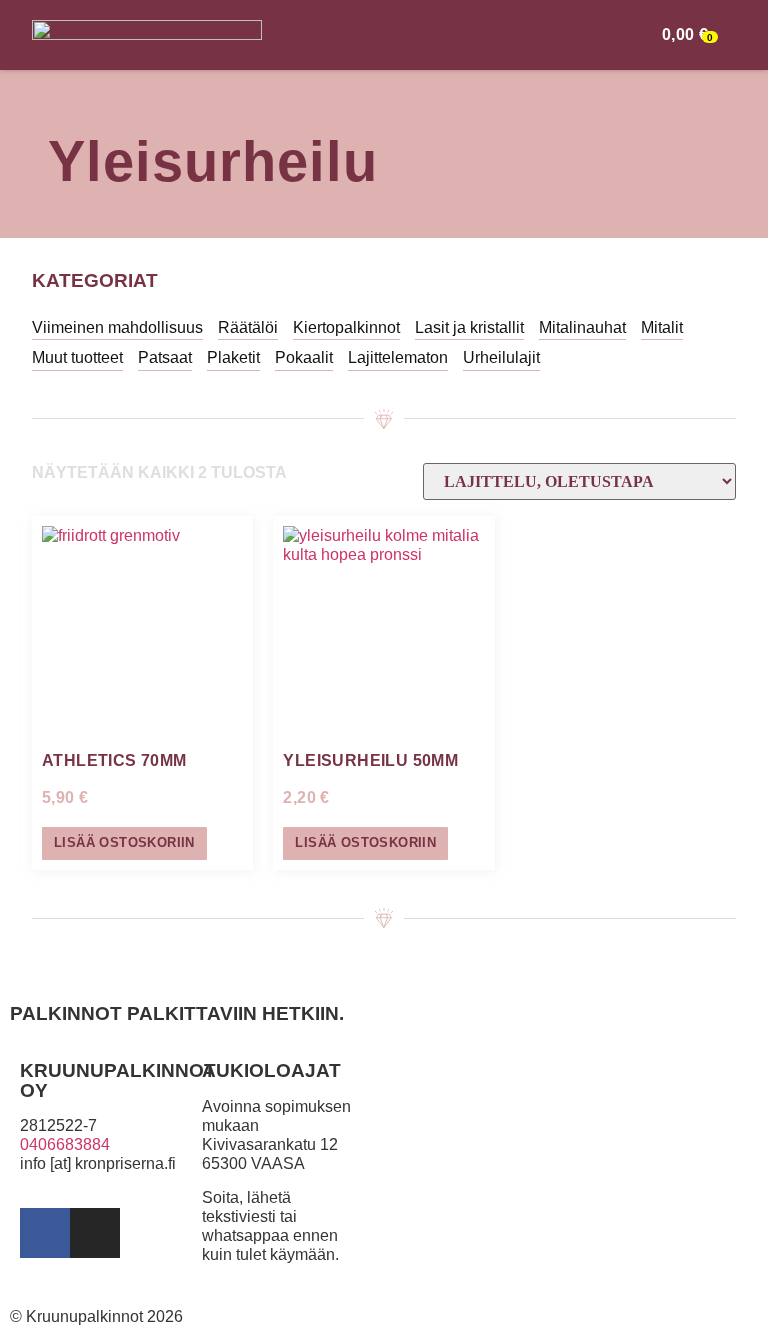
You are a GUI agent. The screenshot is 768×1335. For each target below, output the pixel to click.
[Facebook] (45, 1233)
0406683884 (65, 1144)
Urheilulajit (501, 357)
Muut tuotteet (77, 357)
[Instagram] (95, 1233)
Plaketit (233, 357)
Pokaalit (304, 357)
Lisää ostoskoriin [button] (124, 842)
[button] (631, 35)
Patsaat (165, 357)
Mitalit (662, 327)
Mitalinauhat (582, 327)
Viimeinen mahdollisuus (117, 327)
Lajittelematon (398, 357)
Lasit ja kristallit (469, 327)
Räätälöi (248, 327)
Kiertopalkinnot (346, 327)
